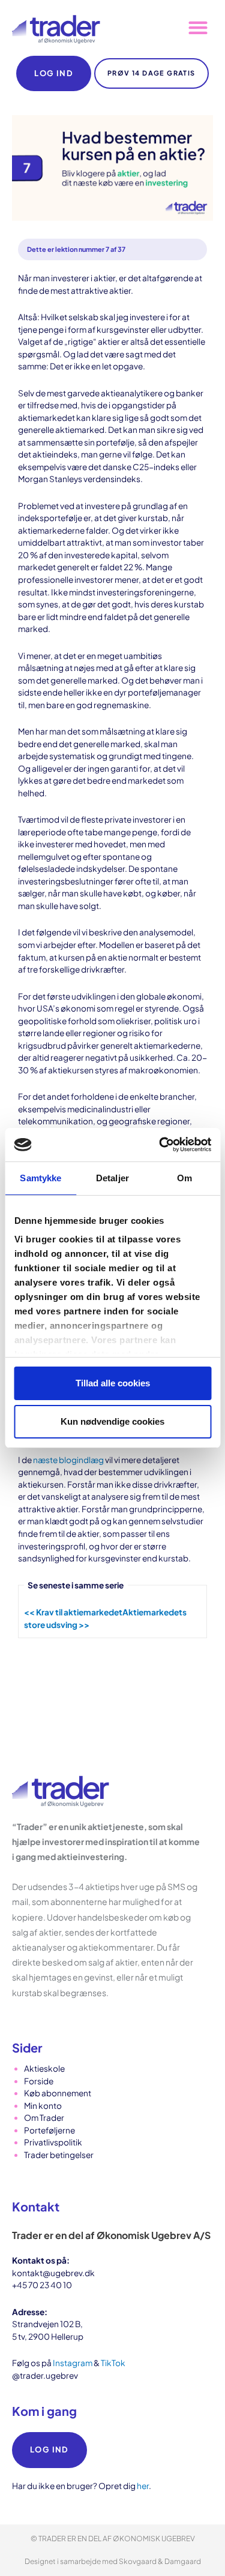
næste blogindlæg (68, 1460)
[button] (198, 28)
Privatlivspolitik (53, 2142)
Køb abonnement (58, 2093)
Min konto (43, 2106)
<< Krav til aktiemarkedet (73, 1612)
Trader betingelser (59, 2155)
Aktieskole (44, 2068)
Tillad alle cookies (113, 1383)
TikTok (113, 2363)
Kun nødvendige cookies (112, 1421)
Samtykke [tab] (40, 1178)
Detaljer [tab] (112, 1178)
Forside (39, 2081)
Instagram (73, 2363)
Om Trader (44, 2118)
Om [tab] (184, 1178)
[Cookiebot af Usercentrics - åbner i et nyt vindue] (160, 1145)
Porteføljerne (49, 2130)
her (143, 2486)
